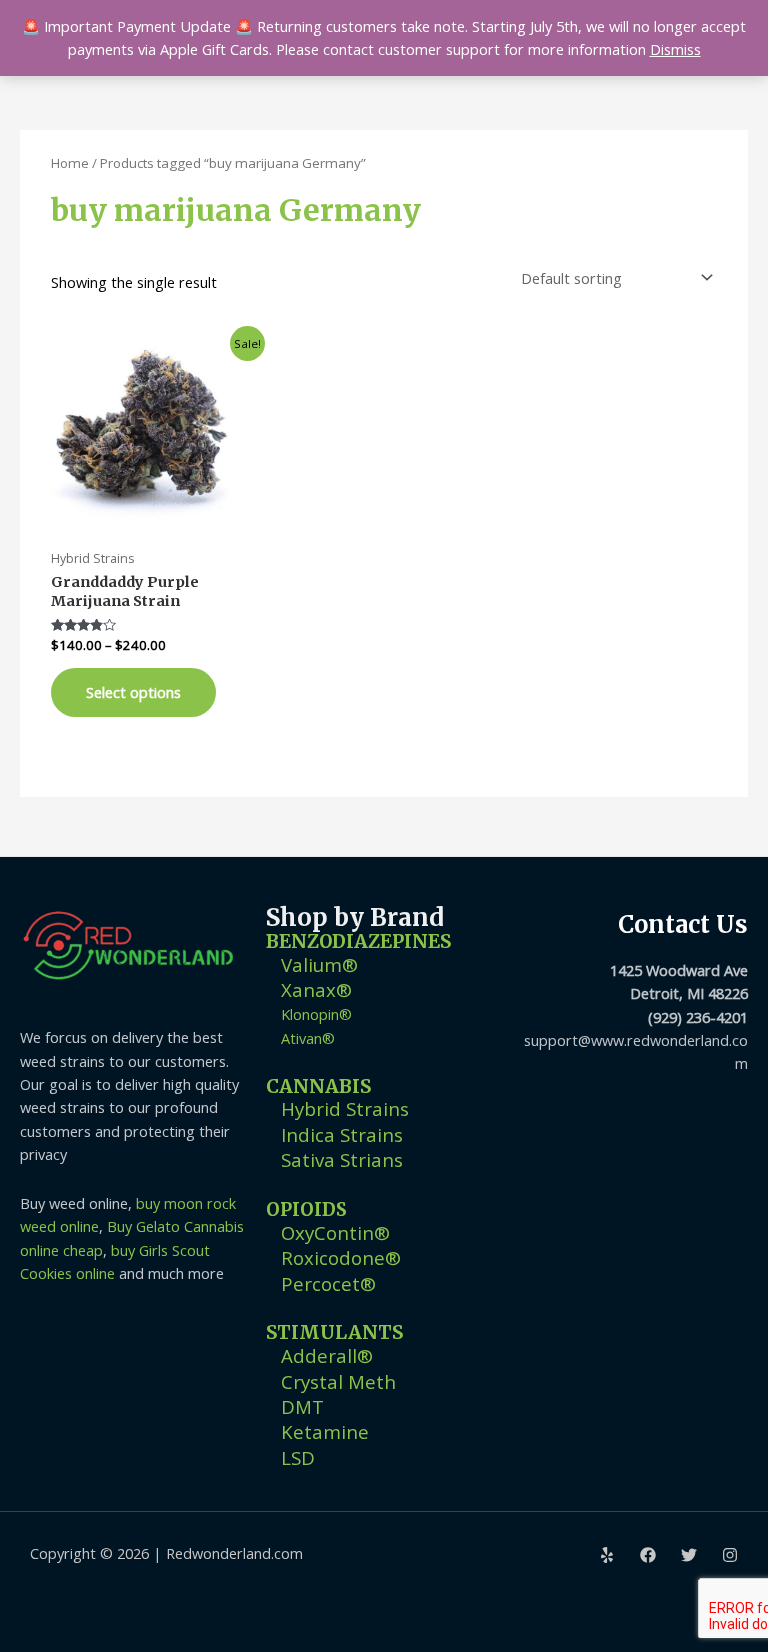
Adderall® (327, 1355)
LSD (298, 1457)
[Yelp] (607, 1555)
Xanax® (316, 989)
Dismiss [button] (675, 49)
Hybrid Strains (345, 1108)
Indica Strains (342, 1134)
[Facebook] (648, 1555)
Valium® (319, 964)
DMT (302, 1406)
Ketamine (325, 1431)
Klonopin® (316, 1014)
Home (70, 163)
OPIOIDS (306, 1209)
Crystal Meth (338, 1381)
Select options (133, 692)
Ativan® (308, 1038)
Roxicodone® (341, 1257)
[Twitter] (689, 1555)
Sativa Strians (342, 1159)
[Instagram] (730, 1555)
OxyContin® (335, 1232)
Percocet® (328, 1283)
